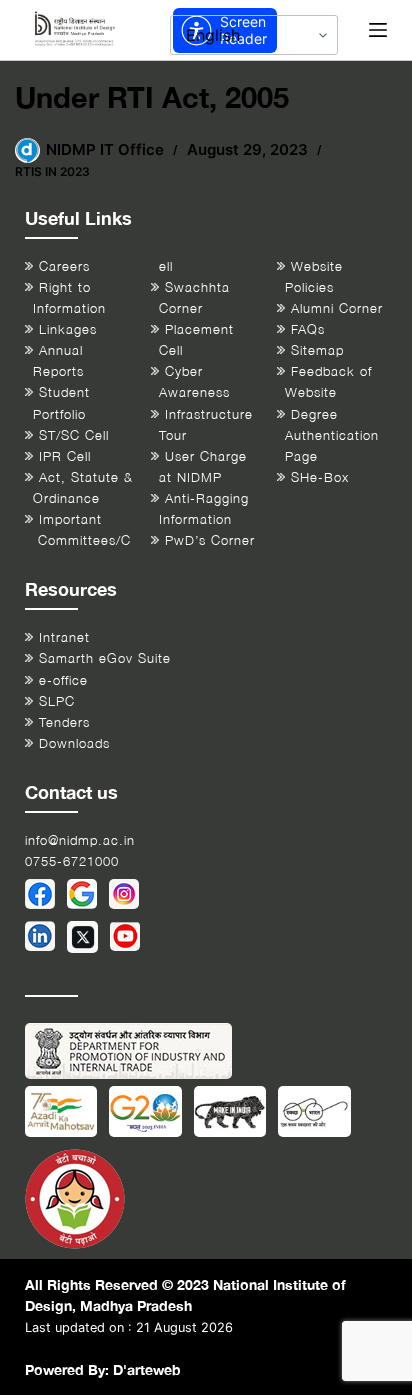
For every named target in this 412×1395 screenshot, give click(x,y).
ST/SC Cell (74, 435)
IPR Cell (65, 456)
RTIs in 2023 (52, 171)
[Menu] (378, 30)
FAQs (308, 329)
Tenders (64, 722)
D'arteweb (147, 1369)
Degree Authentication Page (332, 435)
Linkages (68, 329)
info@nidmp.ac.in (80, 840)
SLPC (57, 701)
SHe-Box (320, 477)
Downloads (74, 743)
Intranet (64, 637)
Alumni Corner (337, 308)
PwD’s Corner (210, 540)
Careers (64, 266)
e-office (63, 680)
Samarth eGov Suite (105, 658)
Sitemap (317, 350)
